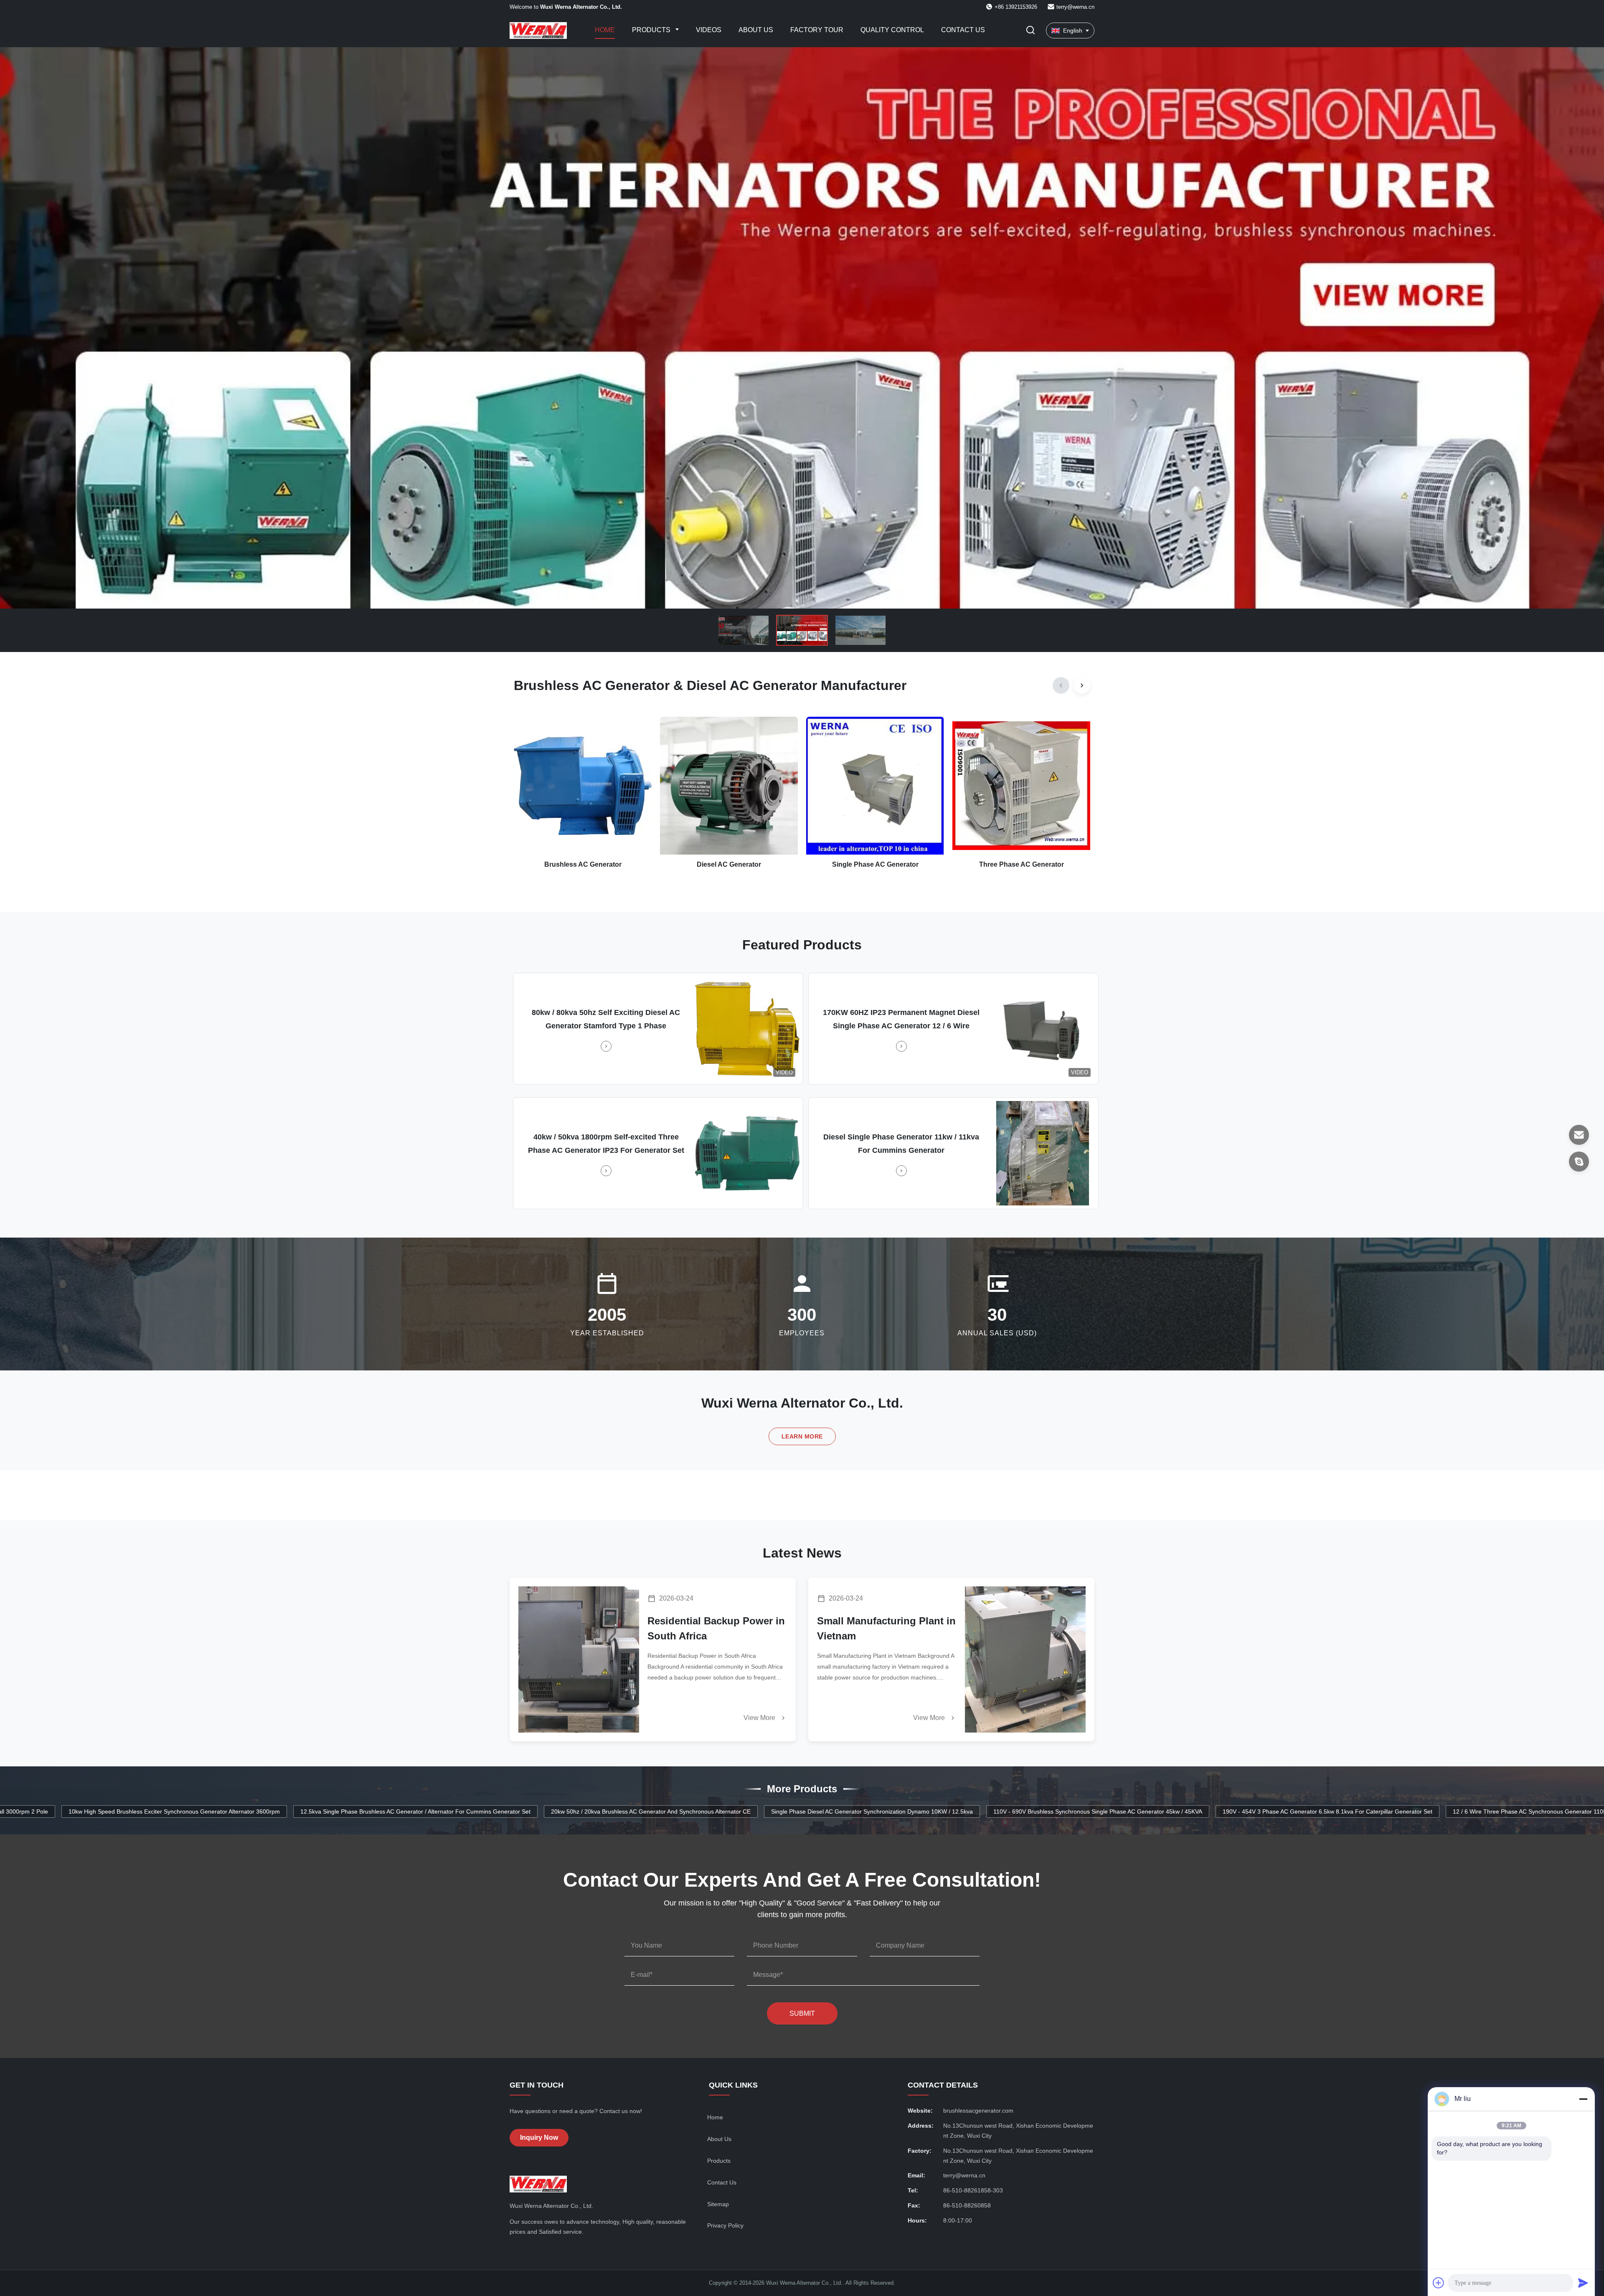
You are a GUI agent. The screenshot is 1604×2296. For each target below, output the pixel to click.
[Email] (1579, 1135)
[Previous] (1061, 685)
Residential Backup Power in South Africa (716, 1628)
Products (652, 30)
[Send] (1583, 2283)
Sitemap (718, 2204)
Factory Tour (817, 30)
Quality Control (892, 30)
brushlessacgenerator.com (978, 2111)
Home (605, 30)
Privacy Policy (725, 2225)
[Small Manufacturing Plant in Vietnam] (1025, 1659)
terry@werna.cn (1075, 7)
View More (760, 1718)
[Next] (1082, 685)
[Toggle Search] (1030, 31)
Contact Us (963, 30)
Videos (709, 30)
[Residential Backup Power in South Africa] (579, 1659)
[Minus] (1583, 2099)
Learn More (802, 1436)
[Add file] (1439, 2283)
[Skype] (1579, 1162)
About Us (756, 30)
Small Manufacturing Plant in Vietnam (886, 1628)
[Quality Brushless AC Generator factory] (802, 328)
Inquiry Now (539, 2137)
